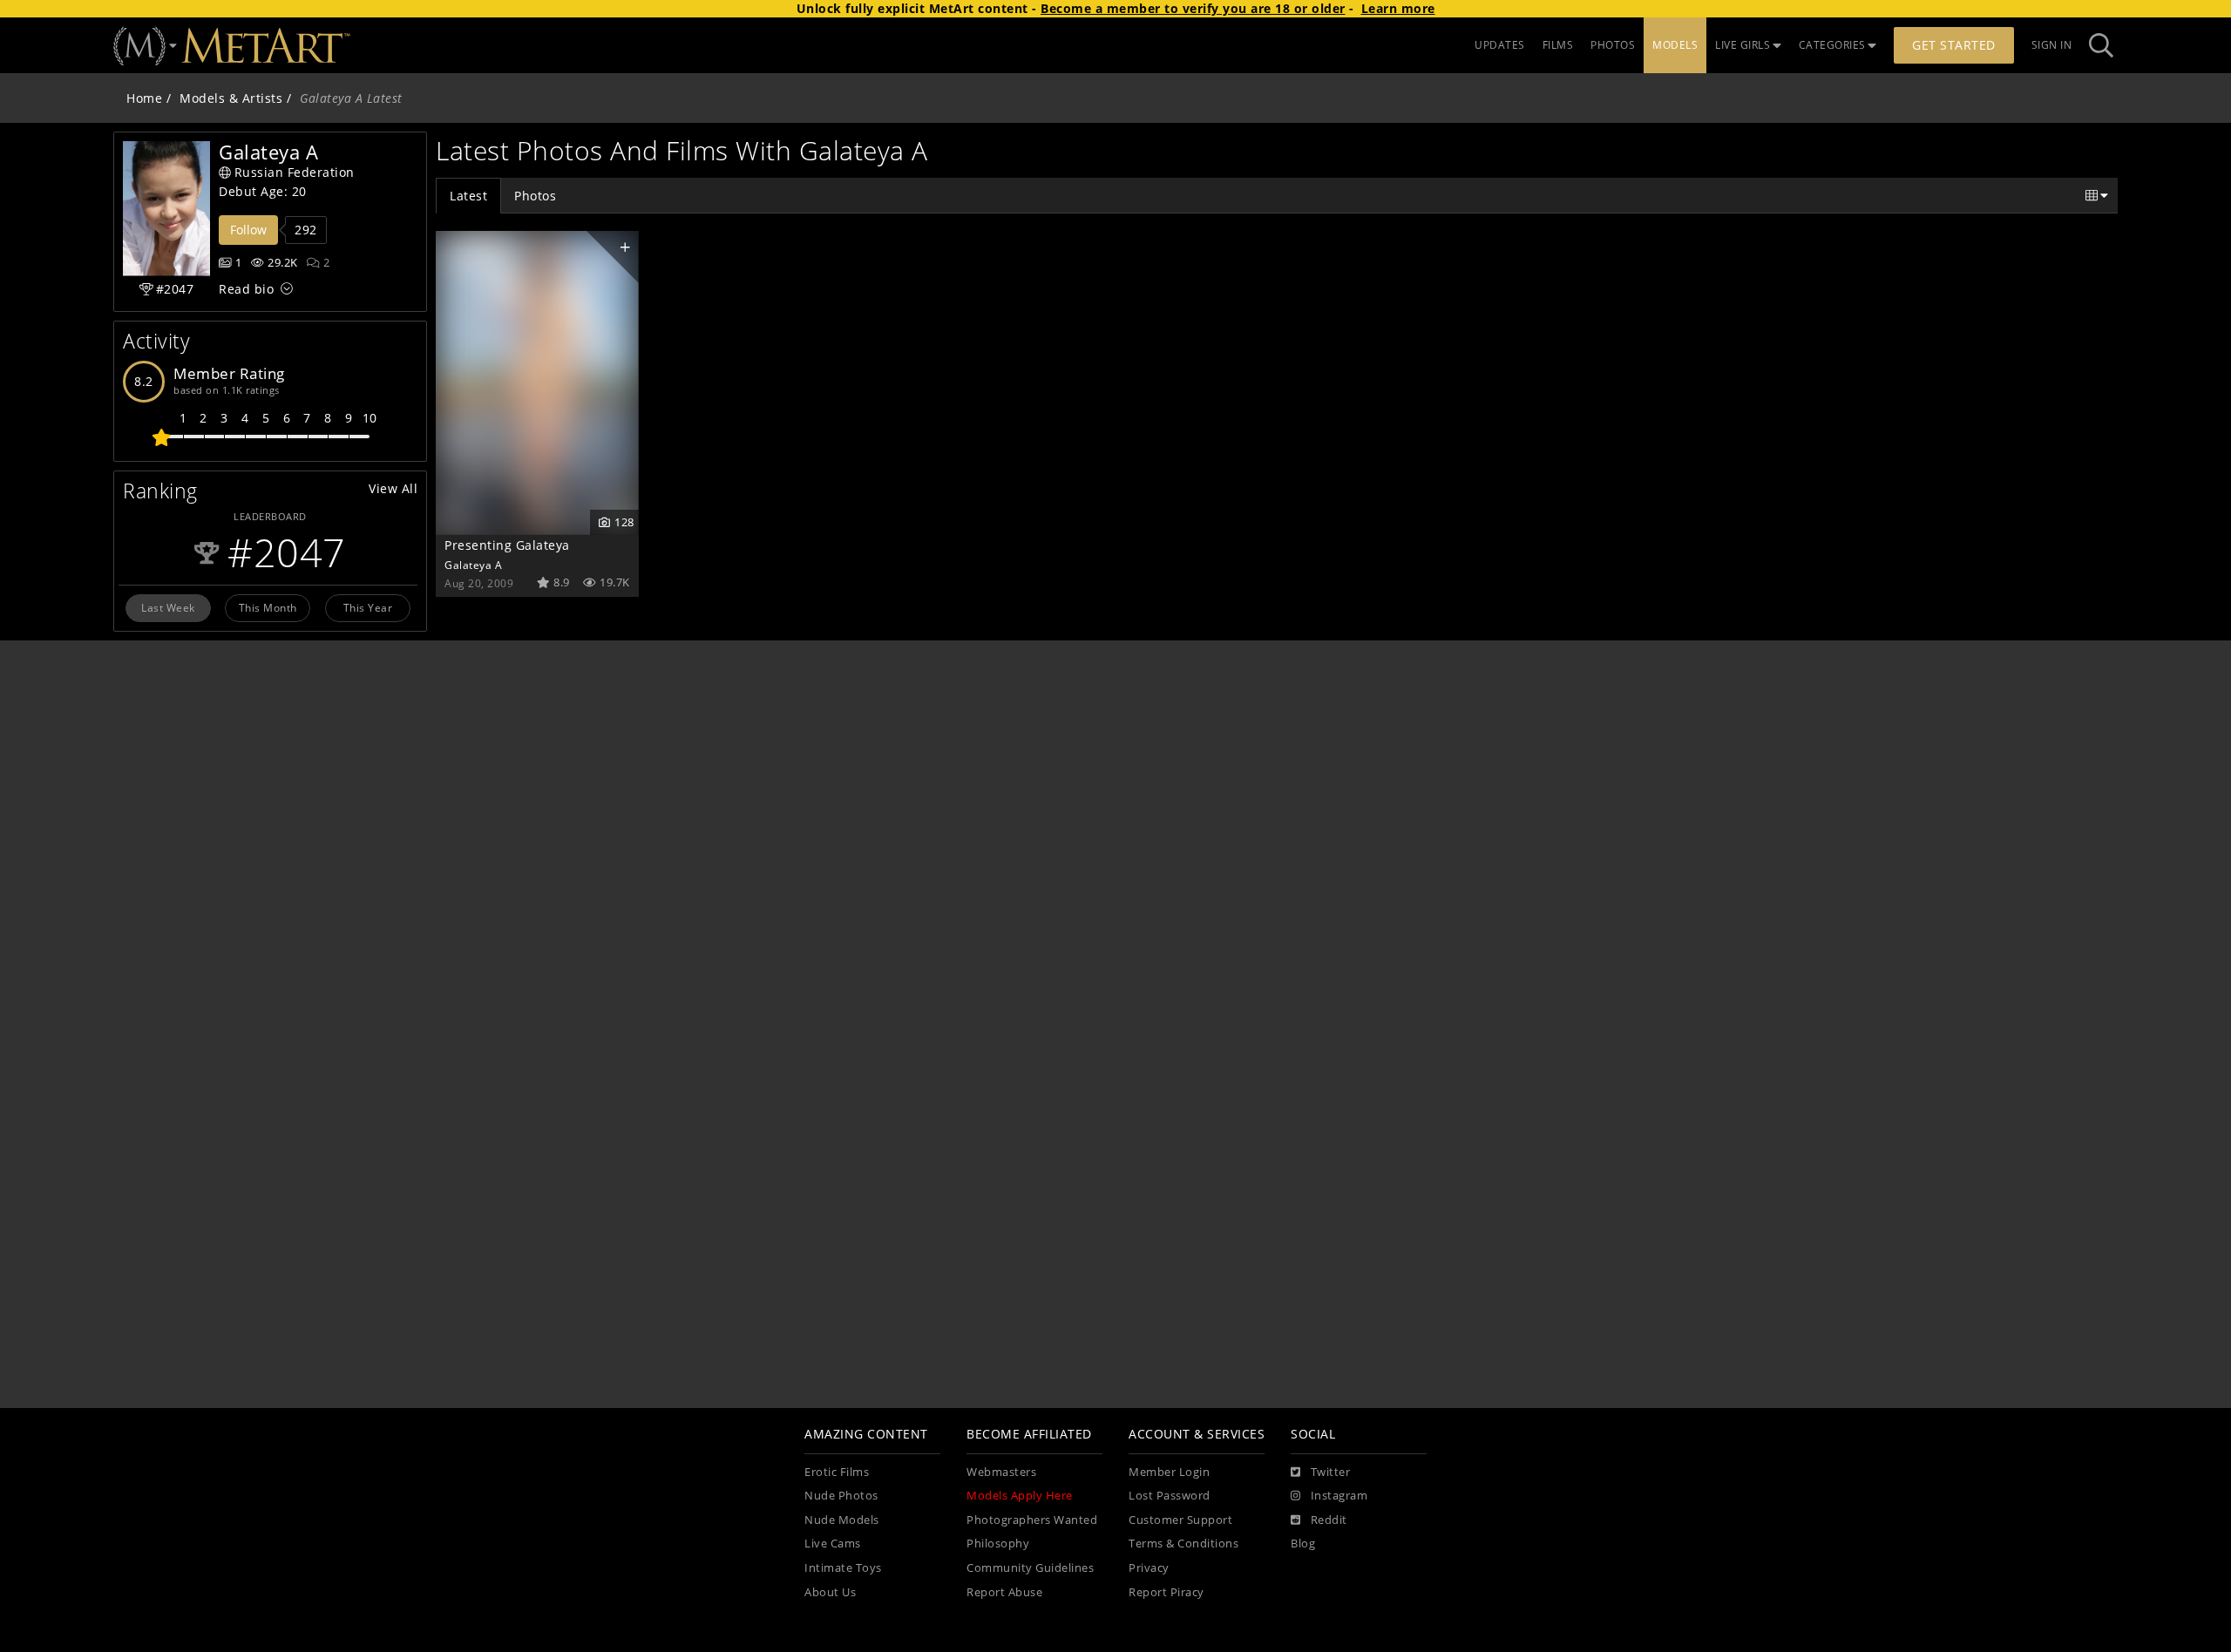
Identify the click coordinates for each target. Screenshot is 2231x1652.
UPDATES (1500, 45)
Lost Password (1170, 1496)
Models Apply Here (1020, 1496)
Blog (1303, 1544)
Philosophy (998, 1544)
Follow (248, 230)
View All (393, 488)
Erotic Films (837, 1472)
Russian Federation (295, 172)
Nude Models (842, 1520)
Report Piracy (1166, 1592)
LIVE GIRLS (1743, 45)
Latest (468, 196)
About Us (830, 1592)
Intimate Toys (843, 1568)
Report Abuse (1004, 1592)
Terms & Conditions (1183, 1544)
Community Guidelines (1030, 1568)
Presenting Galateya (507, 545)
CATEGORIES (1832, 45)
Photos (535, 196)
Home (144, 98)
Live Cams (833, 1544)
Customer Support (1180, 1520)
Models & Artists (231, 98)
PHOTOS (1613, 45)
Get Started (1954, 45)
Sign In (2052, 45)
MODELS (1675, 45)
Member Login (1169, 1472)
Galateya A (473, 565)
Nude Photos (841, 1496)
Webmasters (1001, 1472)
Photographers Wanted (1032, 1520)
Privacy (1149, 1568)
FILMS (1558, 45)
